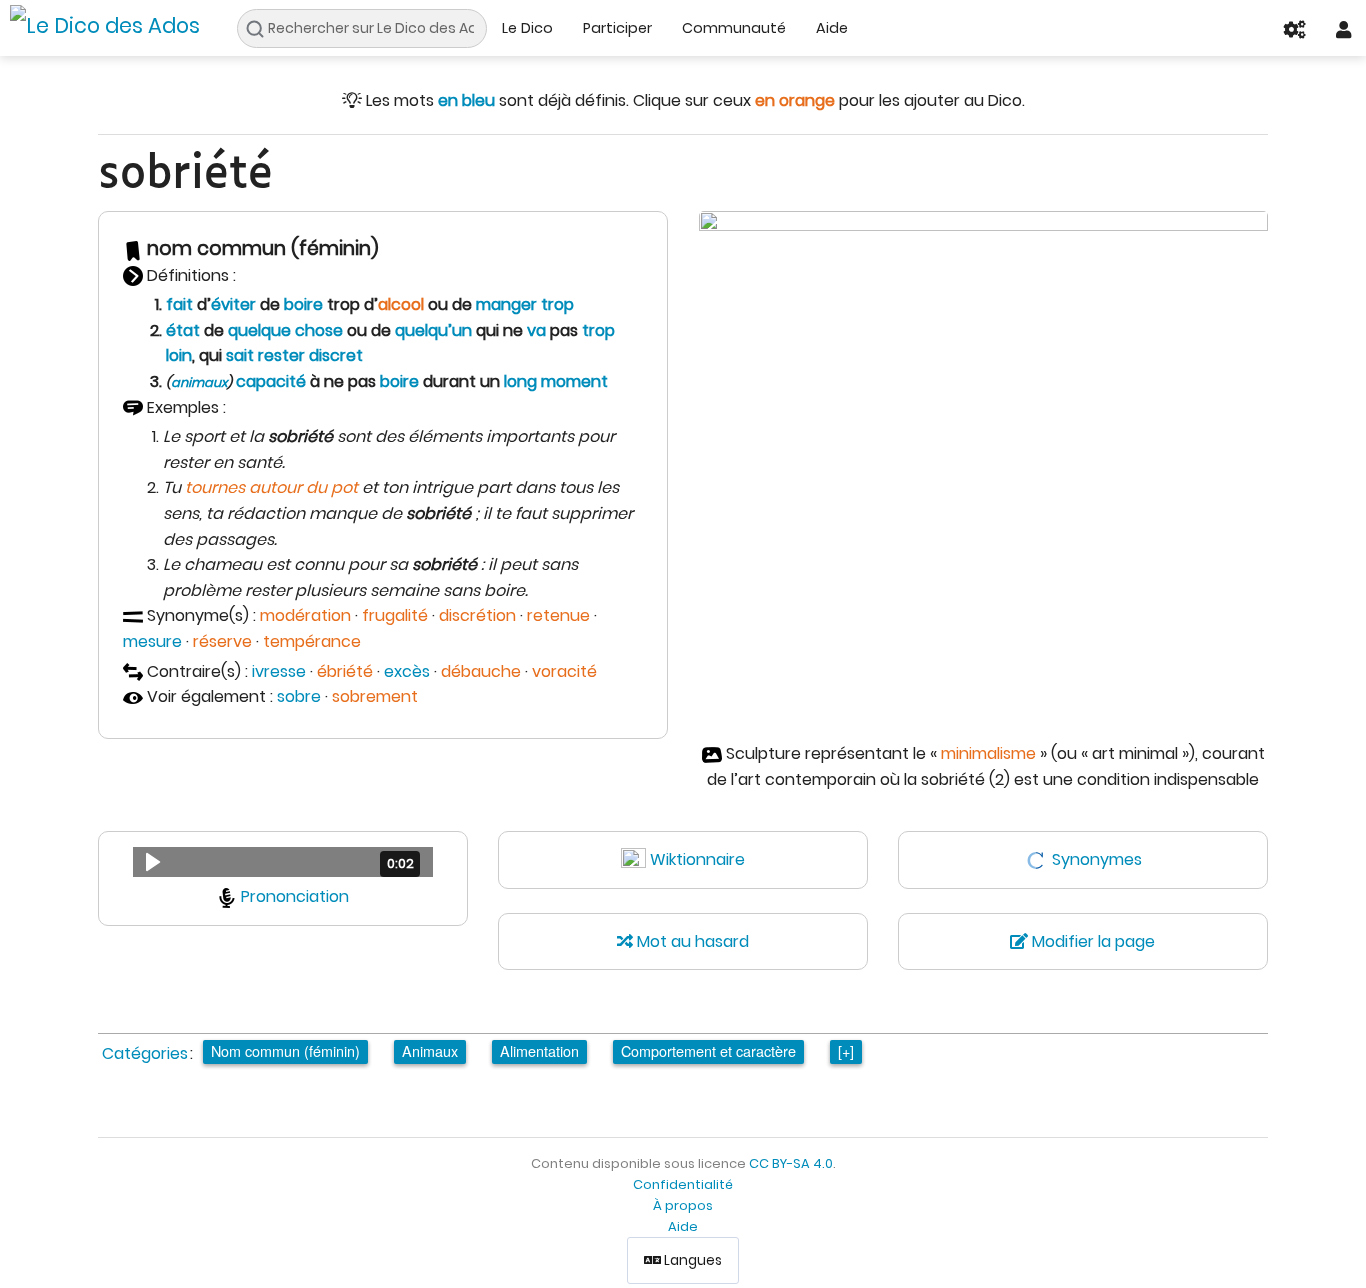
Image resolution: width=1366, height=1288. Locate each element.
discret (336, 355)
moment (574, 381)
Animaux (430, 1050)
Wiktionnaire (697, 859)
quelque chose (285, 330)
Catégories (145, 1053)
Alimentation (539, 1050)
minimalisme (988, 753)
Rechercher (260, 29)
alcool (401, 304)
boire (303, 304)
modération (305, 615)
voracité (564, 671)
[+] (846, 1050)
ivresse (279, 671)
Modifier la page (1091, 941)
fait (179, 304)
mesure (152, 641)
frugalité (395, 615)
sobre (299, 696)
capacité (271, 381)
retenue (558, 615)
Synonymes (1097, 859)
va (536, 330)
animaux (199, 382)
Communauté (734, 28)
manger (506, 304)
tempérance (312, 641)
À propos (683, 1205)
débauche (481, 671)
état (183, 330)
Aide (832, 28)
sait (240, 355)
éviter (233, 304)
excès (407, 671)
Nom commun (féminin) (285, 1050)
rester (281, 355)
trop (557, 304)
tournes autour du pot (271, 487)
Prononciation (295, 896)
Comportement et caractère (708, 1050)
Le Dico (527, 28)
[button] (283, 862)
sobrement (375, 696)
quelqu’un (433, 330)
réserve (222, 641)
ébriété (345, 671)
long (520, 381)
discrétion (477, 615)
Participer (617, 28)
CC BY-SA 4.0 (791, 1163)
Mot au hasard (691, 941)
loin (179, 355)
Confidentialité (683, 1184)
